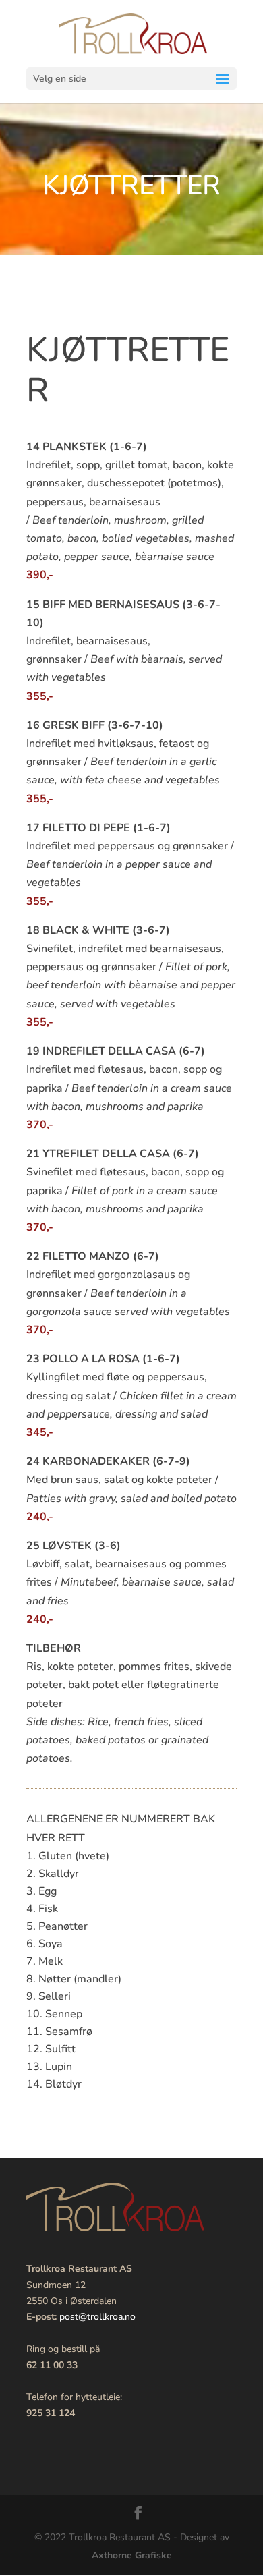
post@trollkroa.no (97, 2317)
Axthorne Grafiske (132, 2555)
